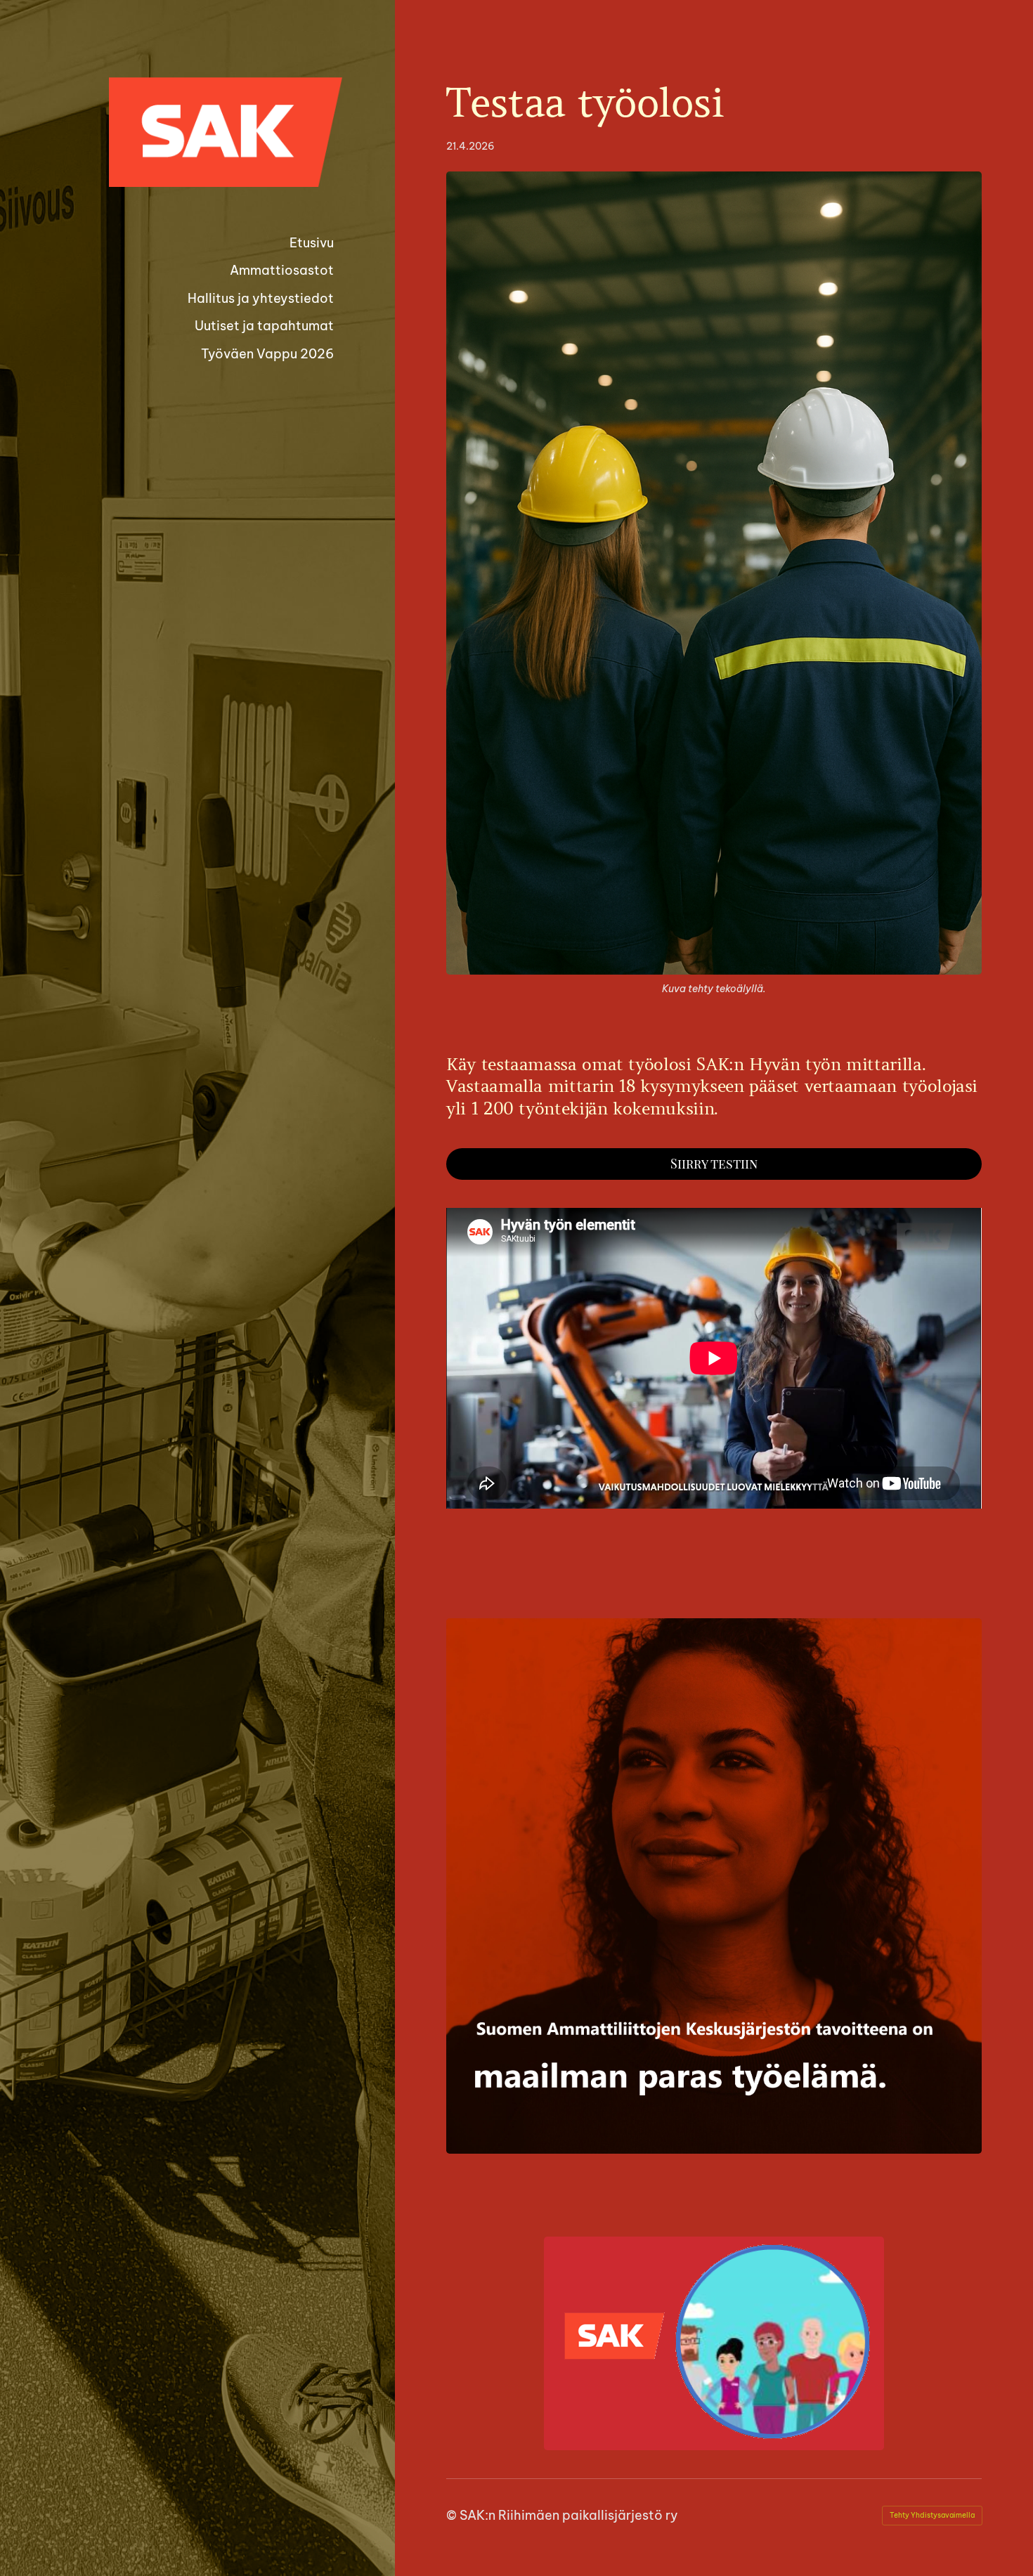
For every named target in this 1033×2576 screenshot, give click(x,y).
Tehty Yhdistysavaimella (932, 2515)
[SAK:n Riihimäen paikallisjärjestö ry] (226, 132)
